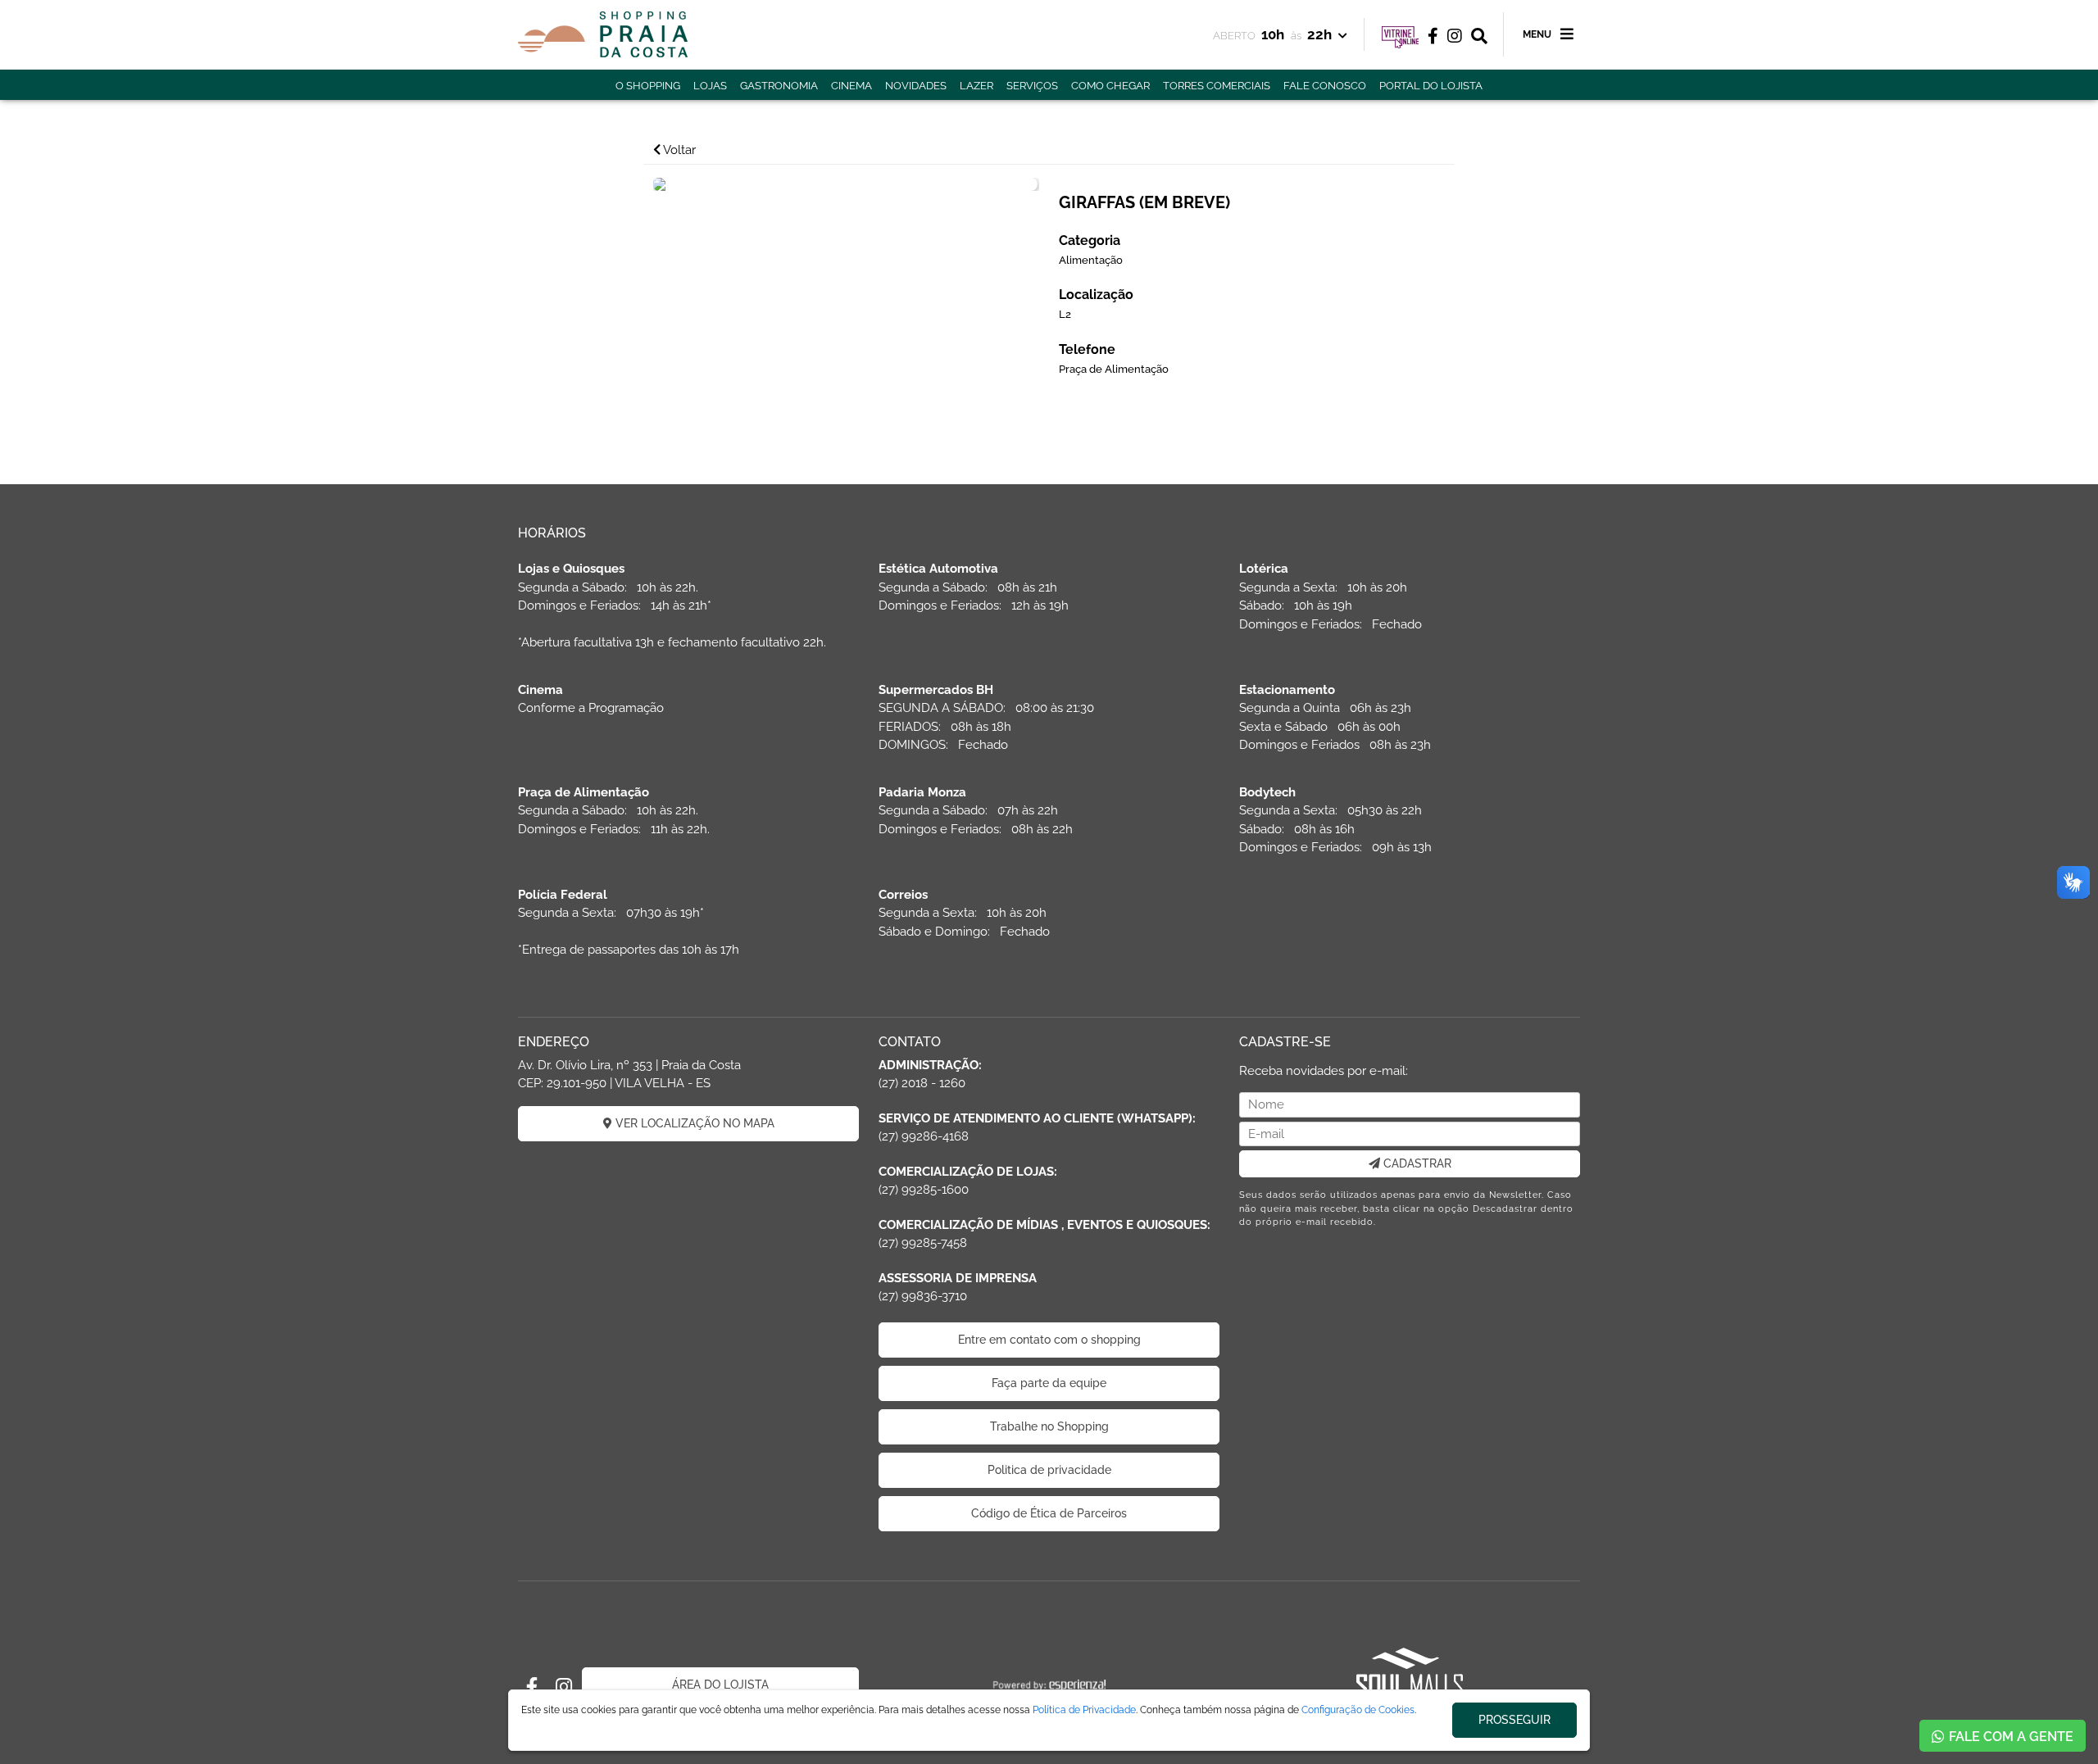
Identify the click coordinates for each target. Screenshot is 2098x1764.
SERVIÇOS (1032, 86)
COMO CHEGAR (1110, 86)
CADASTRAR (1416, 1163)
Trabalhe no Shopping (1049, 1426)
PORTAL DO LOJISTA (1431, 86)
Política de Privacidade (1084, 1710)
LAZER (976, 86)
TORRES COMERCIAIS (1217, 86)
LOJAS (710, 86)
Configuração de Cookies (1358, 1710)
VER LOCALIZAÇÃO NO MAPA (693, 1123)
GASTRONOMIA (779, 86)
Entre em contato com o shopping (1049, 1340)
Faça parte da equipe (1049, 1383)
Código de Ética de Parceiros (1049, 1513)
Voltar (678, 150)
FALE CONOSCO (1325, 86)
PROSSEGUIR (1514, 1720)
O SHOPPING (648, 86)
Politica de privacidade (1049, 1470)
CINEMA (851, 86)
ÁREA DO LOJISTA (720, 1685)
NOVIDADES (916, 86)
